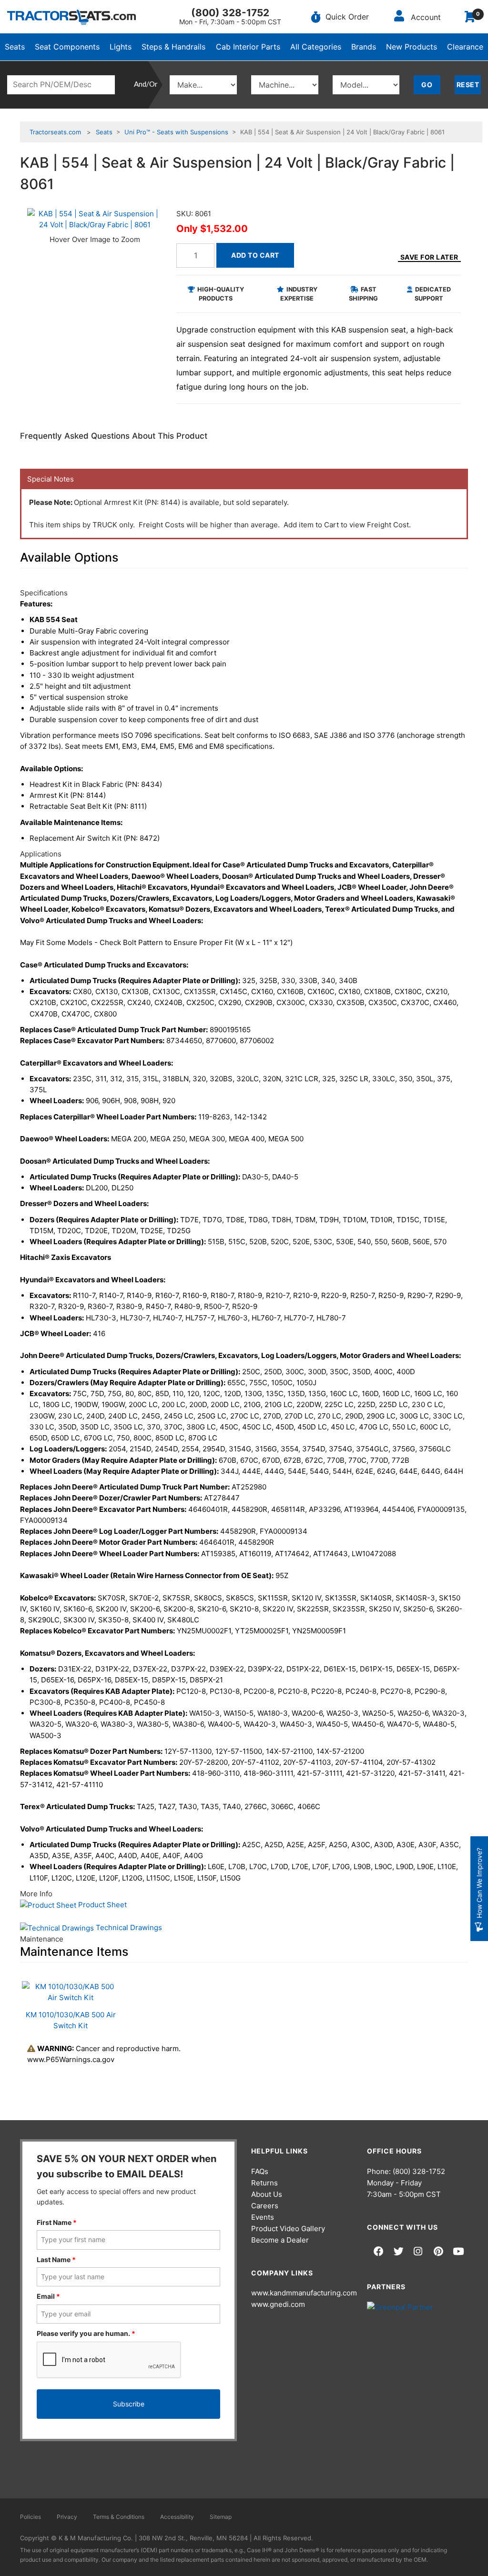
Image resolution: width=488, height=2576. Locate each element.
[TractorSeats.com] (71, 17)
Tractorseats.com (55, 132)
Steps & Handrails (173, 47)
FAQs (260, 2171)
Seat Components (67, 47)
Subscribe (129, 2404)
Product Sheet (102, 1905)
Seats (15, 47)
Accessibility (177, 2517)
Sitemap (221, 2517)
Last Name (56, 2259)
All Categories (316, 47)
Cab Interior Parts (248, 47)
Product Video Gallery (288, 2229)
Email (48, 2296)
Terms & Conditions (119, 2517)
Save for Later (429, 257)
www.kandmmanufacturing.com (304, 2293)
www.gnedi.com (278, 2304)
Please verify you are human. (86, 2333)
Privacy (67, 2517)
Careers (265, 2206)
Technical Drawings (128, 1927)
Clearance (465, 47)
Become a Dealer (280, 2240)
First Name (57, 2222)
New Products (412, 47)
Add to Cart (255, 255)
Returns (264, 2183)
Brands (364, 47)
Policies (30, 2517)
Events (263, 2217)
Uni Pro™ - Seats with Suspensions (176, 132)
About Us (267, 2194)
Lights (121, 47)
